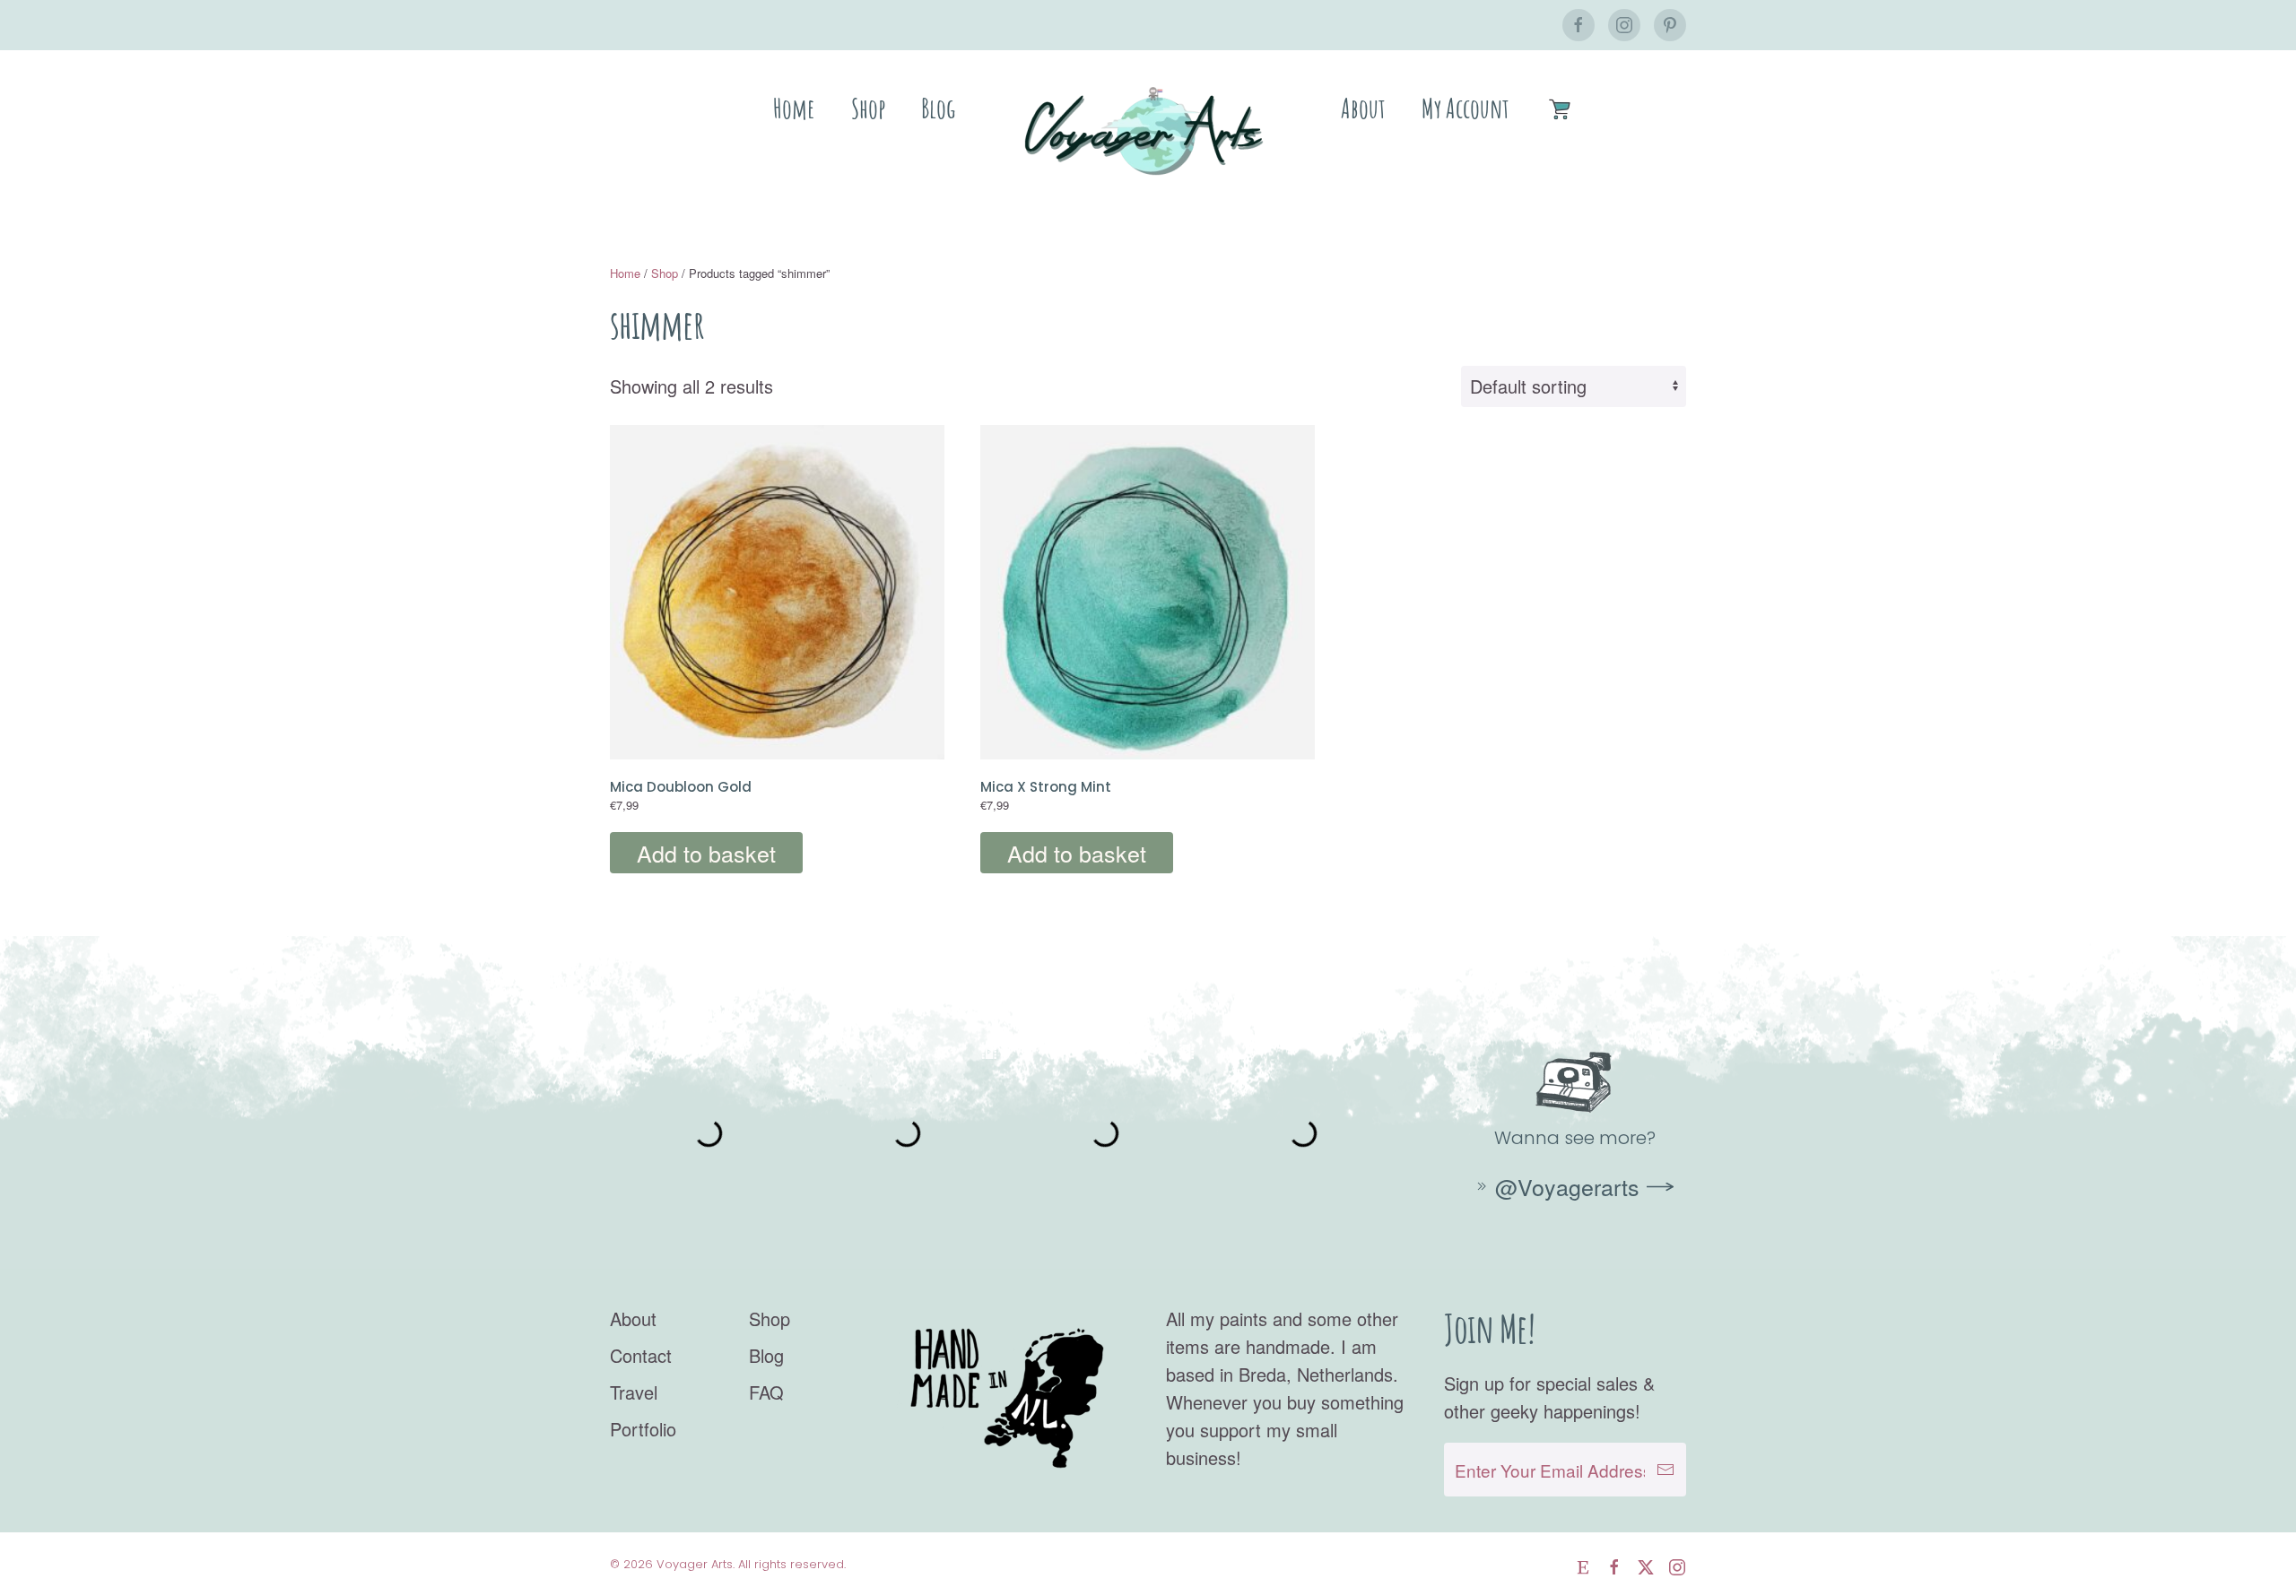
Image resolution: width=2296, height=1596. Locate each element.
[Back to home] (1148, 130)
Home (794, 108)
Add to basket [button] (706, 853)
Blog (938, 108)
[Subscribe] (1665, 1470)
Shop (868, 108)
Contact (641, 1355)
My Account (1465, 108)
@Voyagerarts (1567, 1186)
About (1363, 108)
